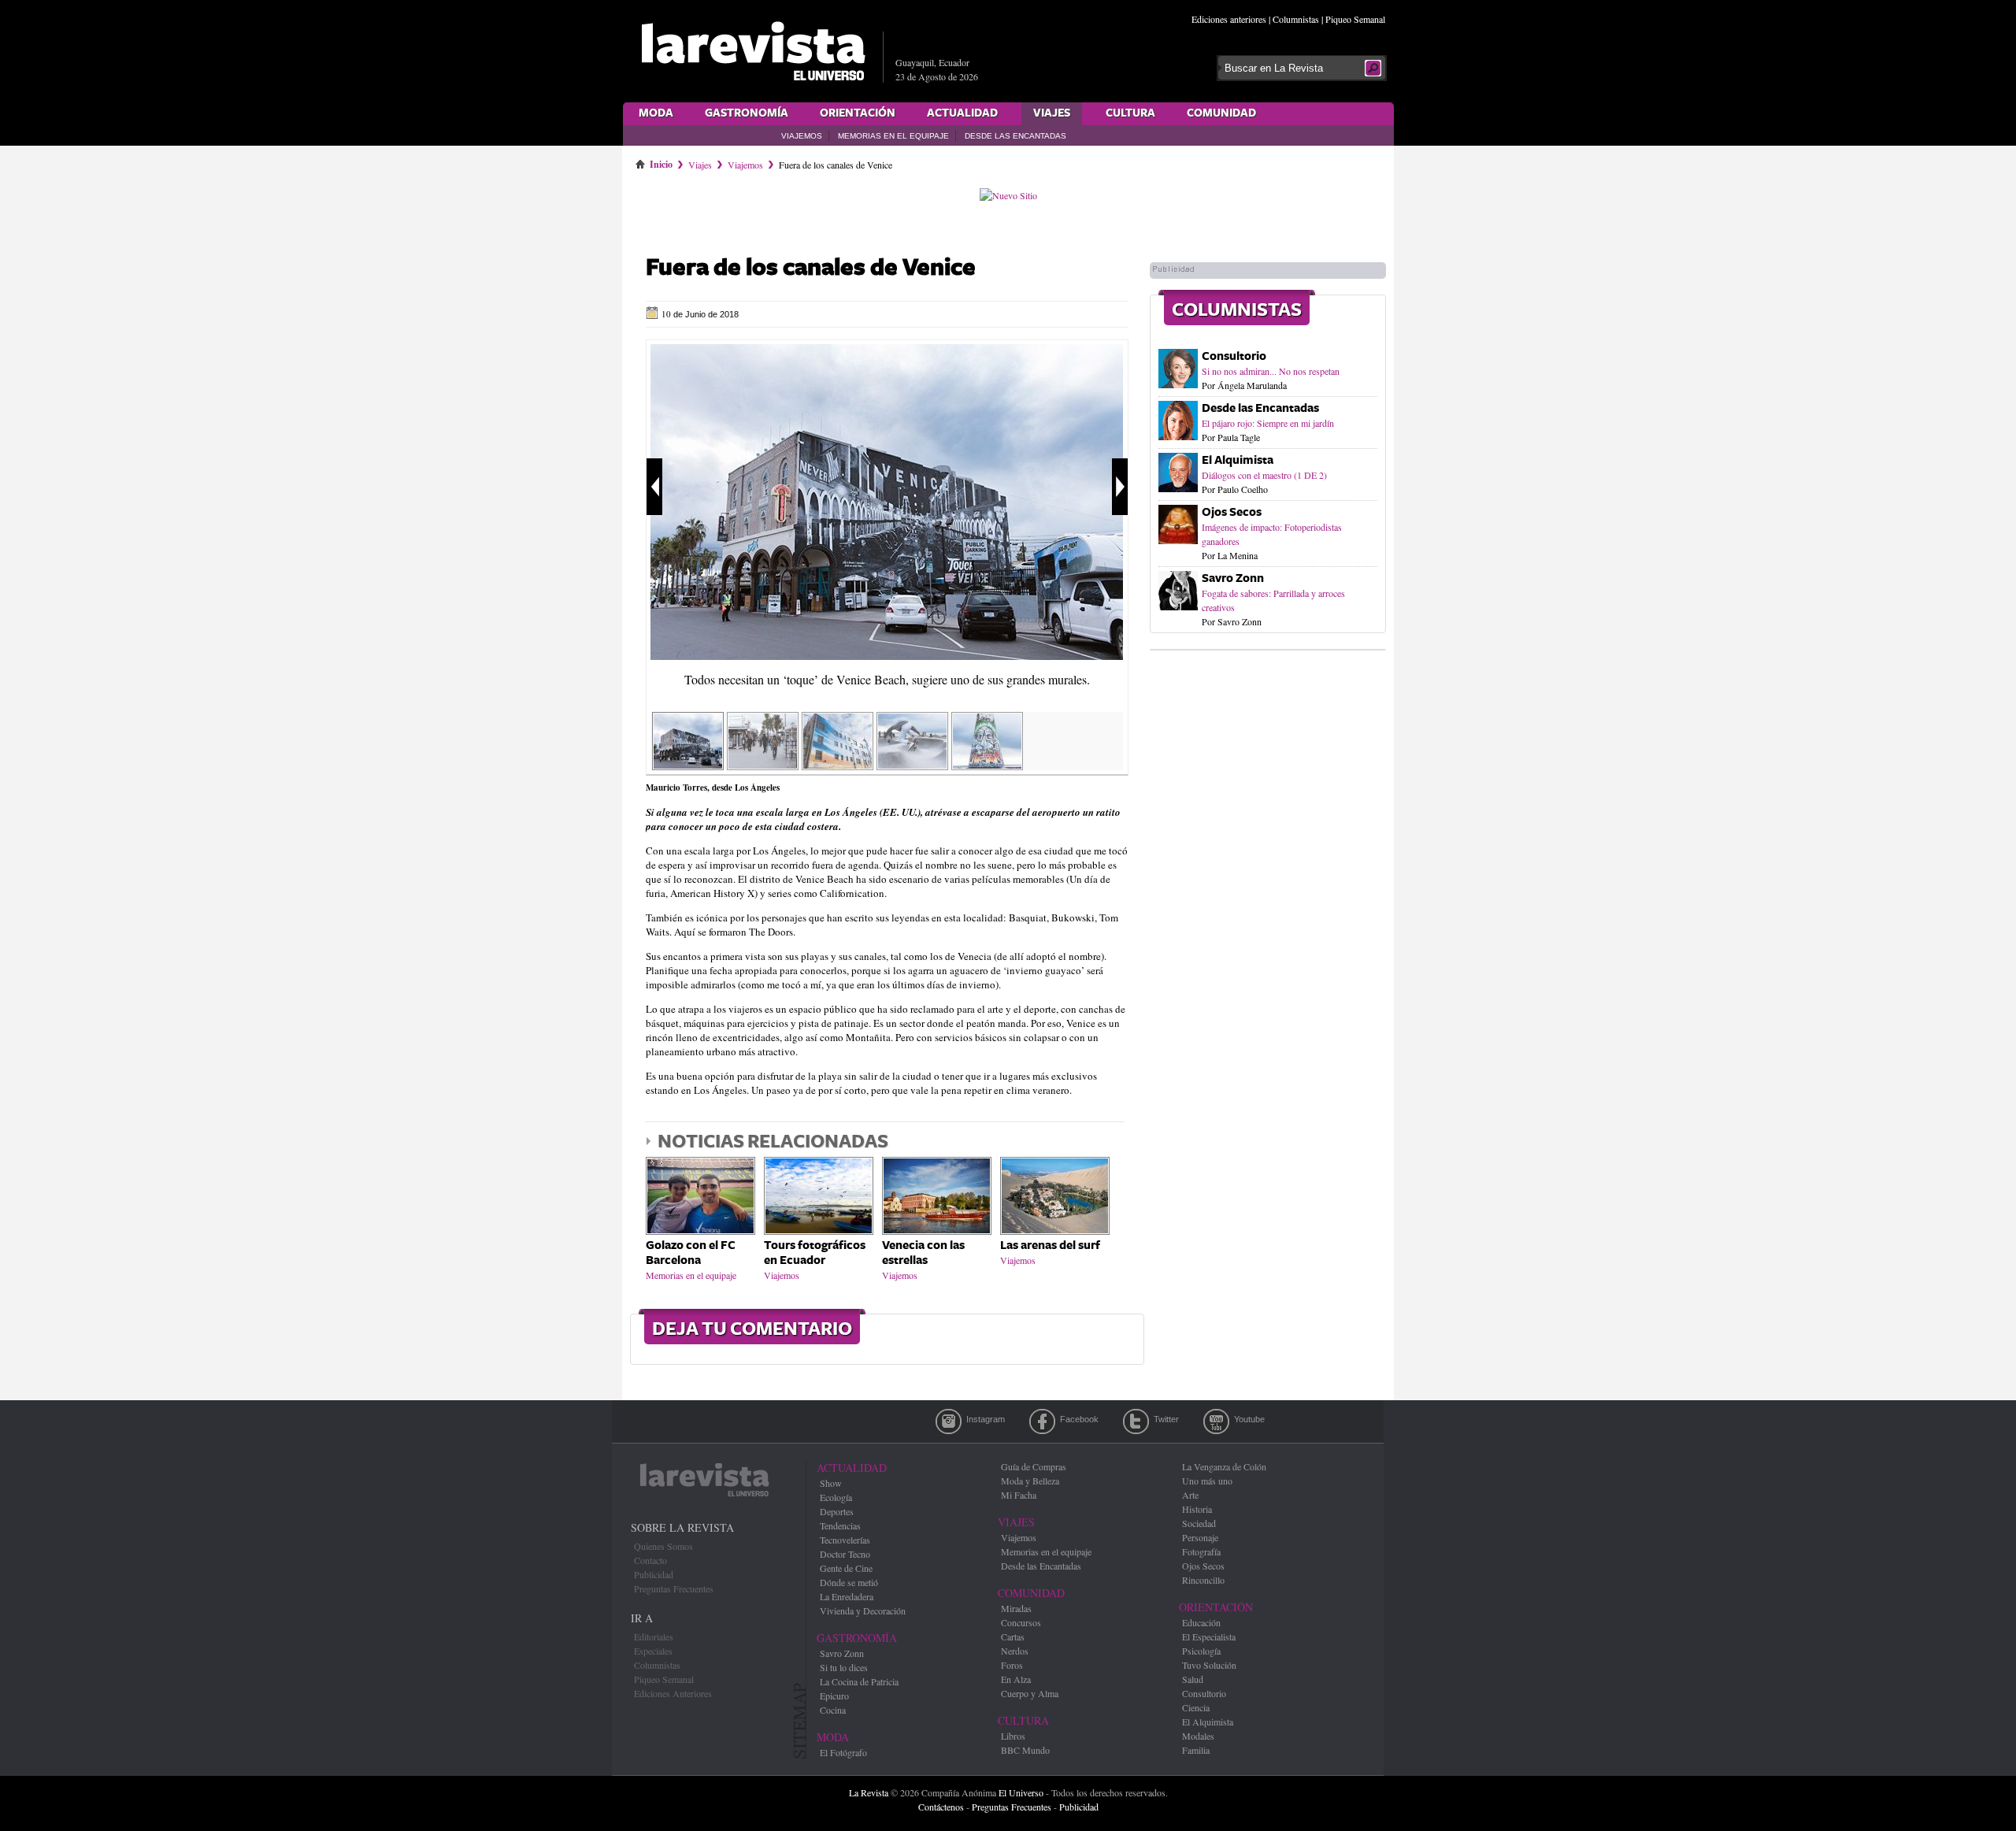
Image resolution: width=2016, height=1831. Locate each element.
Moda (656, 113)
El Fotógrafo (843, 1752)
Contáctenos (941, 1807)
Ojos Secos (1232, 512)
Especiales (653, 1651)
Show (831, 1483)
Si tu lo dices (844, 1667)
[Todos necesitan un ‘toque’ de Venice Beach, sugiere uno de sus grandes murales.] (887, 656)
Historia (1197, 1509)
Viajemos (802, 136)
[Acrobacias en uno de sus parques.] (912, 765)
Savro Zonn (1233, 578)
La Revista (869, 1792)
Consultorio (1234, 356)
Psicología (1201, 1651)
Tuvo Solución (1209, 1665)
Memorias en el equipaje (893, 136)
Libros (1013, 1736)
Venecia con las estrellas (923, 1253)
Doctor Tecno (845, 1554)
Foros (1012, 1665)
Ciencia (1196, 1707)
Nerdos (1015, 1651)
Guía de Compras (1034, 1466)
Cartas (1013, 1636)
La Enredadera (847, 1596)
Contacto (650, 1560)
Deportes (837, 1511)
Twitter (1136, 1421)
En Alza (1016, 1679)
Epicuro (834, 1696)
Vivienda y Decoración (863, 1610)
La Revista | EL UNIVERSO (753, 51)
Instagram (949, 1421)
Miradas (1016, 1608)
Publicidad (654, 1574)
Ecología (836, 1497)
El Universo (1021, 1792)
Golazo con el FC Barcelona (691, 1253)
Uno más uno (1207, 1481)
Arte (1190, 1495)
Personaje (1200, 1537)
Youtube (1216, 1421)
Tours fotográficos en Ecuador (815, 1253)
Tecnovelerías (845, 1540)
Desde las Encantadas (1015, 136)
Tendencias (840, 1525)
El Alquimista (1238, 460)
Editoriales (654, 1636)
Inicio (661, 161)
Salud (1193, 1679)
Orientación (858, 113)
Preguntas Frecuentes (674, 1588)
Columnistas (1296, 19)
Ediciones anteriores (1229, 19)
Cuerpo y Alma (1030, 1693)
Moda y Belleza (1030, 1481)
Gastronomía (747, 113)
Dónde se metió (849, 1582)
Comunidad (1221, 113)
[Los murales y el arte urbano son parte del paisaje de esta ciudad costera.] (838, 765)
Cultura (1130, 113)
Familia (1196, 1750)
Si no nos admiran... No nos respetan (1271, 371)
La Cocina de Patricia (859, 1681)
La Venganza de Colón (1224, 1466)
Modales (1198, 1736)
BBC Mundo (1025, 1750)
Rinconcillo (1203, 1580)
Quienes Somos (663, 1546)
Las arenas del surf (1050, 1245)
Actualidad (962, 113)
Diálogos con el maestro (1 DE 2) (1264, 475)
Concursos (1021, 1622)
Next (1120, 487)
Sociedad (1199, 1523)
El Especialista (1209, 1636)
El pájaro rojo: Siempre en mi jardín (1268, 423)
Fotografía (1201, 1551)
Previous (654, 487)
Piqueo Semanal (1355, 19)
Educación (1201, 1622)
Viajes (1052, 113)
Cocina (833, 1710)
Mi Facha (1019, 1495)
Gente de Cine (846, 1568)
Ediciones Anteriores (673, 1693)
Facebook (1042, 1421)
